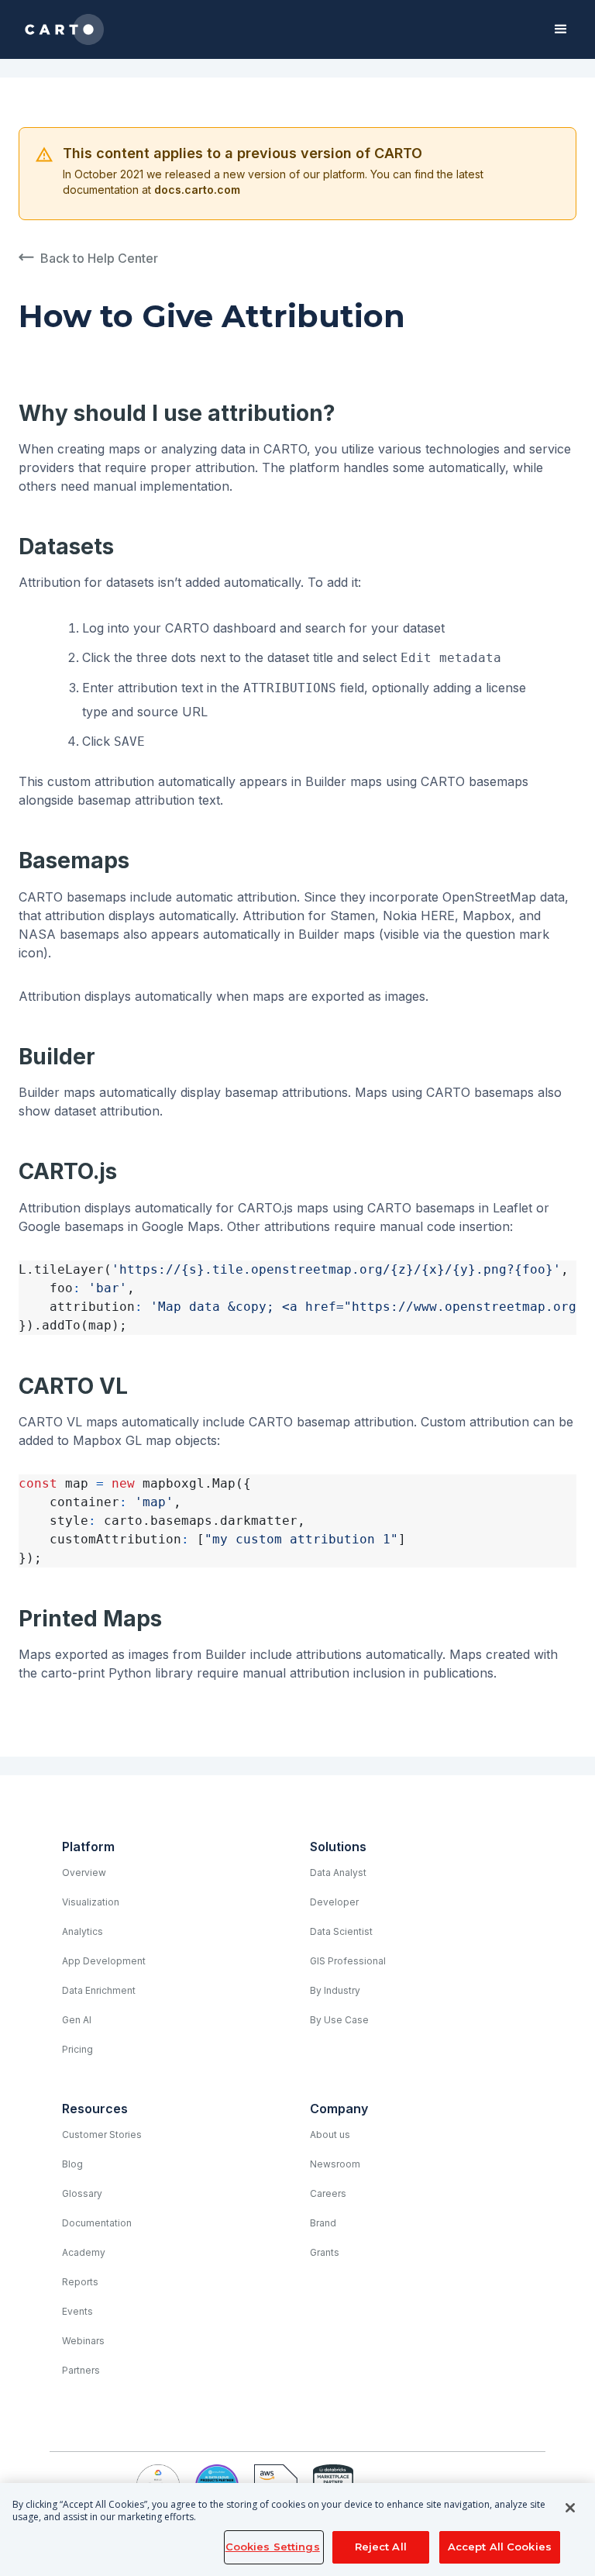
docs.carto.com (197, 190)
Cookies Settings (273, 2547)
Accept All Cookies (500, 2547)
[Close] (570, 2508)
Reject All (381, 2547)
